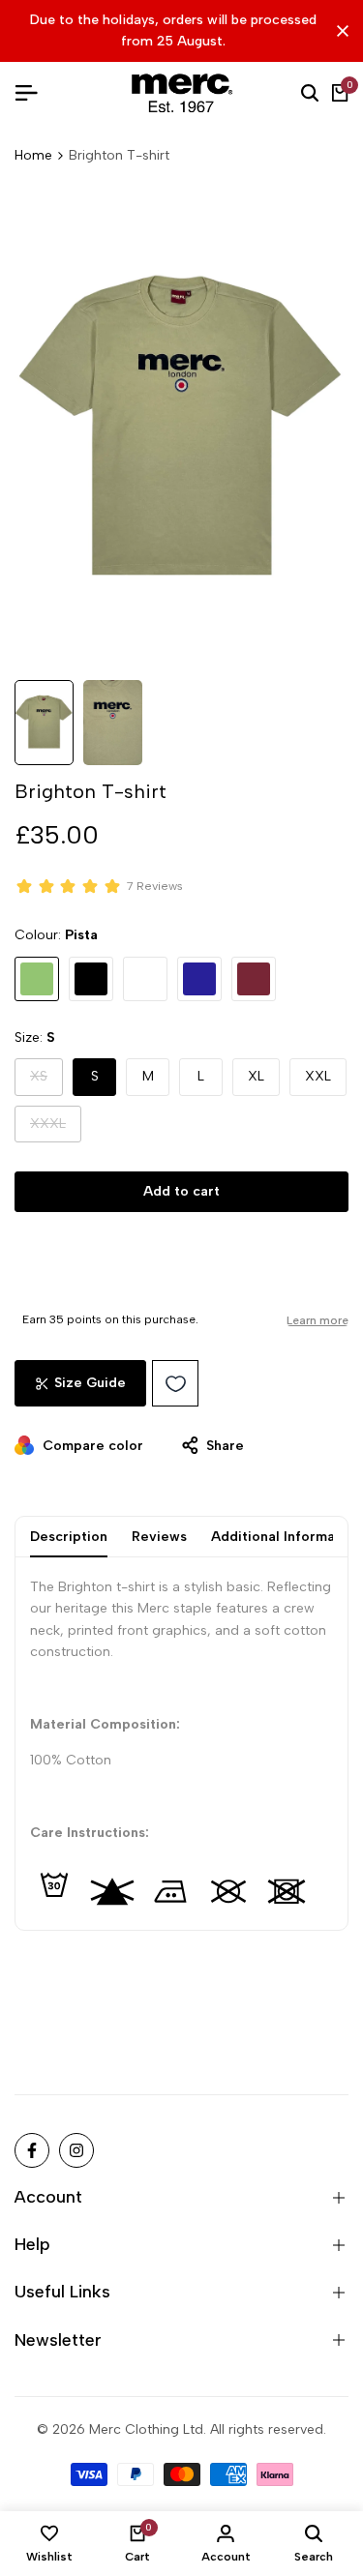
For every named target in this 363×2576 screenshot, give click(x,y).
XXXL (56, 1128)
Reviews (159, 1537)
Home (33, 155)
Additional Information (286, 1537)
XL (256, 1076)
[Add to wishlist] (175, 1383)
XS (46, 1081)
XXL (318, 1076)
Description (69, 1537)
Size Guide (90, 1383)
